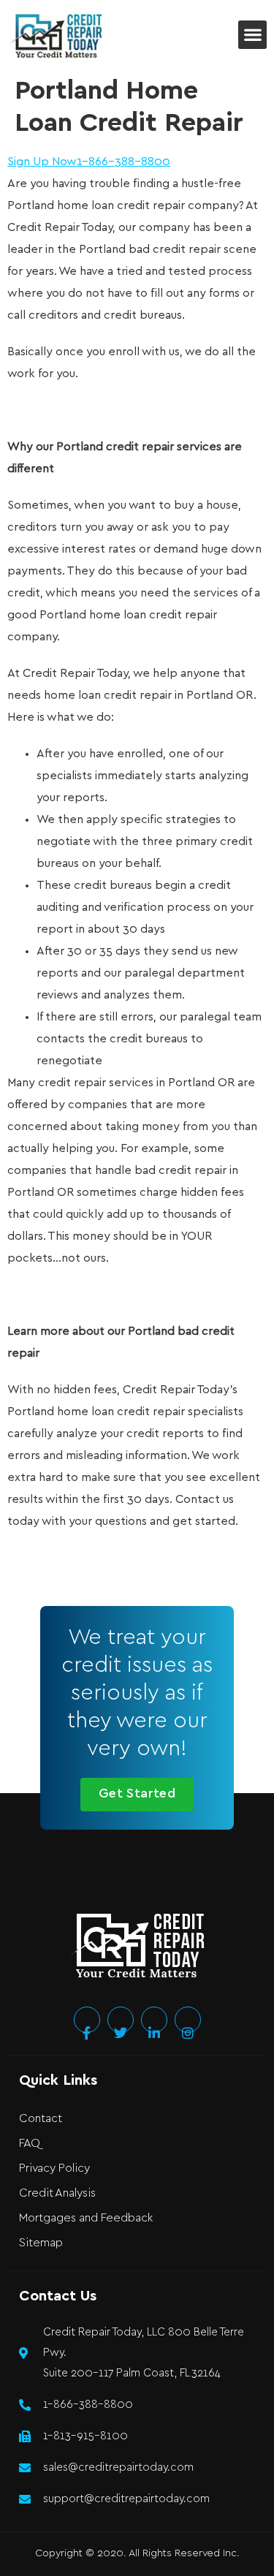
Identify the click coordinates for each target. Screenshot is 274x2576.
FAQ (30, 2144)
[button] (252, 35)
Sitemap (41, 2243)
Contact (41, 2119)
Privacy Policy (54, 2168)
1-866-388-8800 (123, 162)
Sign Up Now (42, 162)
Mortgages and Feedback (86, 2218)
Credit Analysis (57, 2193)
